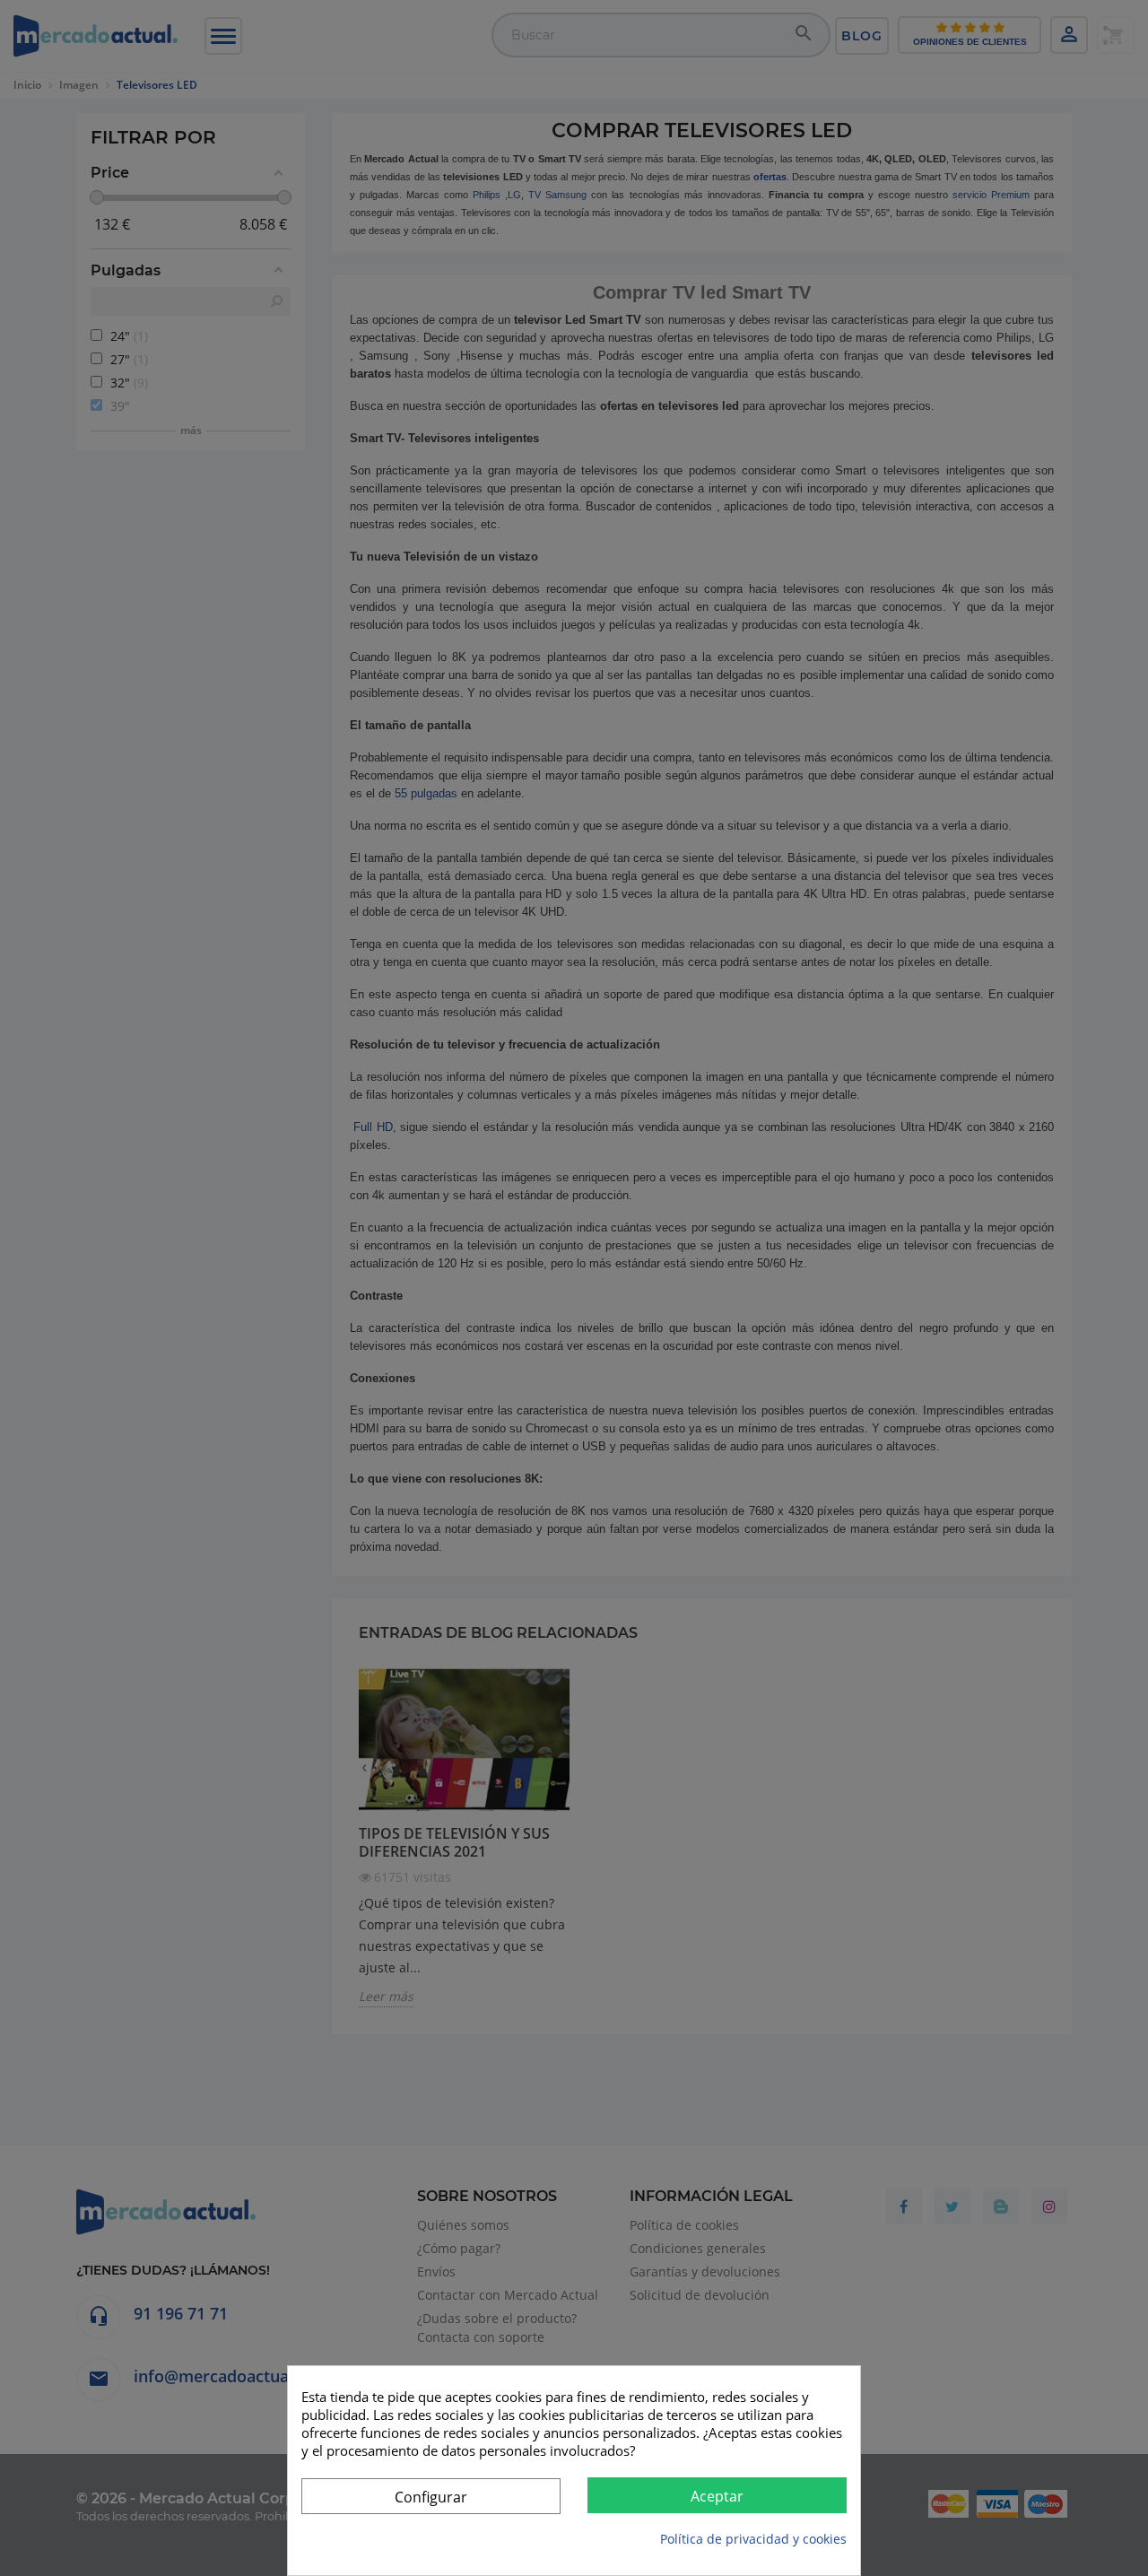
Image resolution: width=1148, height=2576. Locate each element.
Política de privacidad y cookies (753, 2539)
